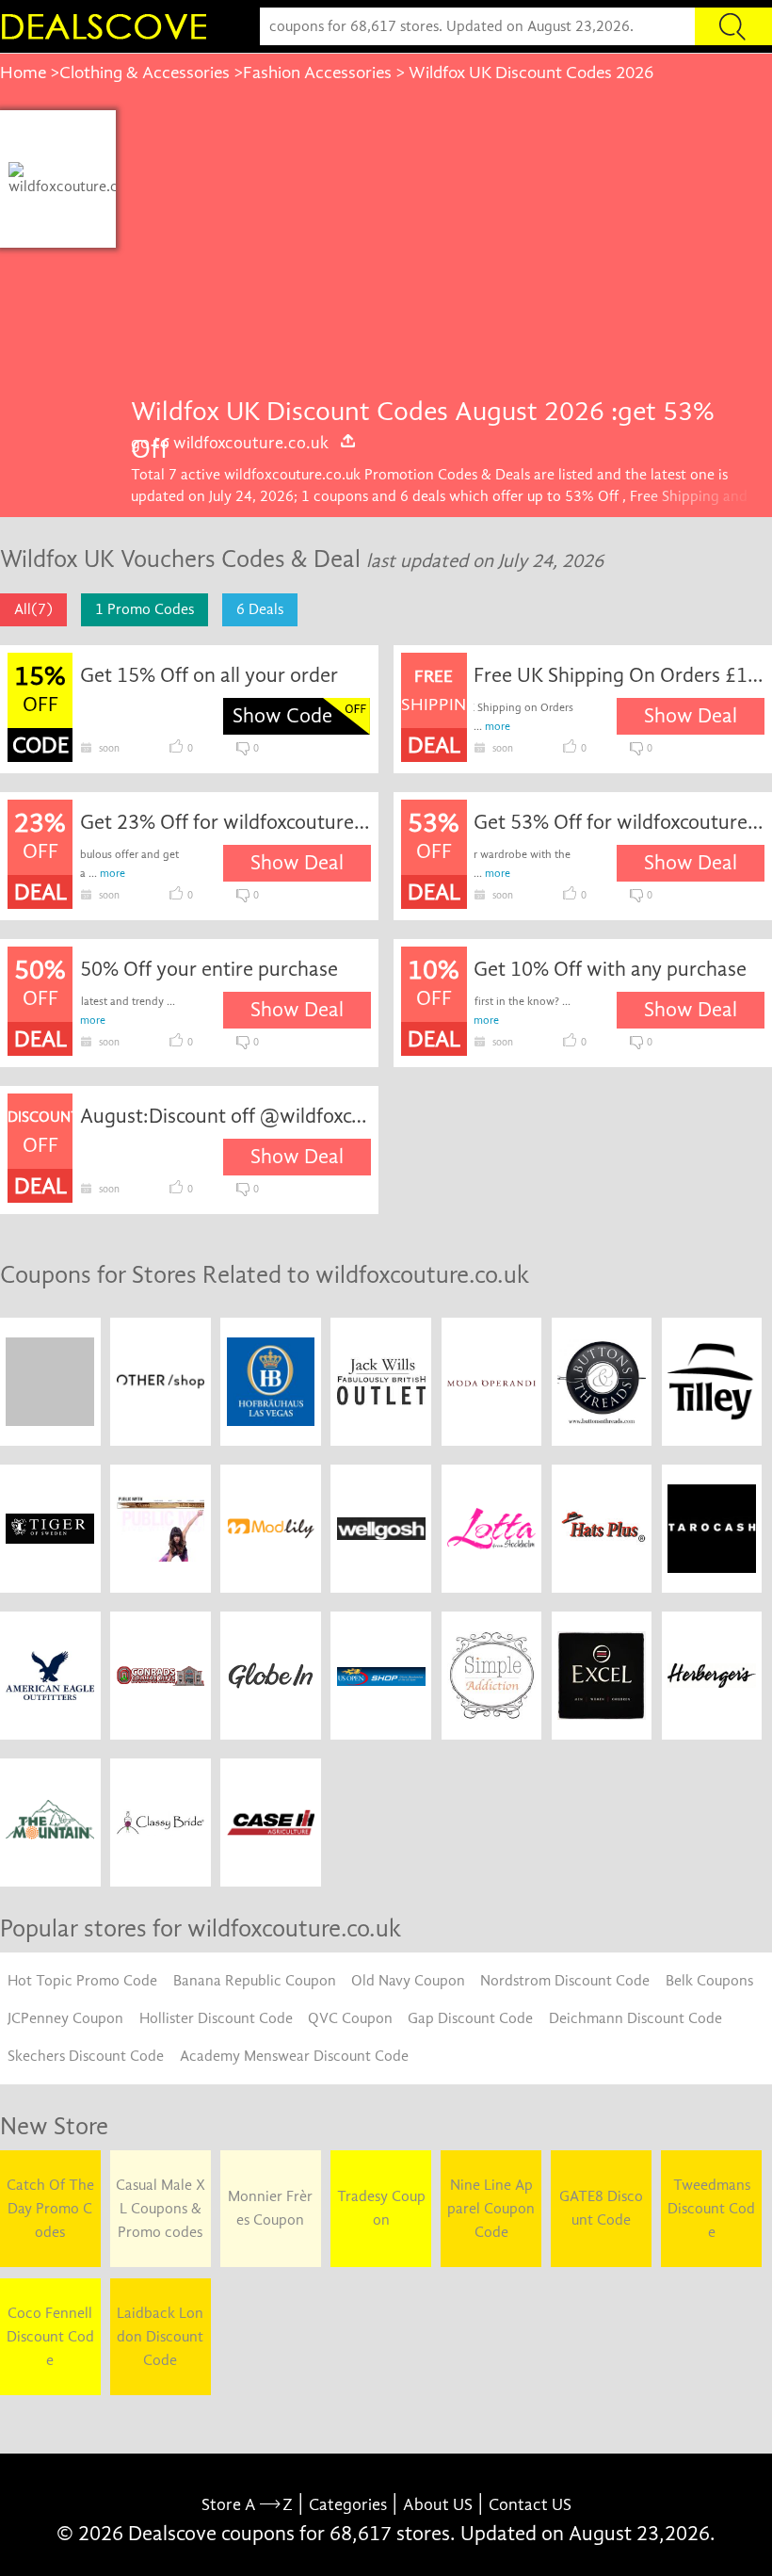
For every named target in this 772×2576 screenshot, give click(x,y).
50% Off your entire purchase (209, 969)
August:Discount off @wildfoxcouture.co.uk (225, 1116)
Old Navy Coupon (408, 1981)
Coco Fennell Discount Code (50, 2337)
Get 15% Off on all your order (209, 675)
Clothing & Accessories (145, 73)
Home (23, 73)
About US (438, 2505)
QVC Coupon (350, 2018)
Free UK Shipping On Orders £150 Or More (619, 675)
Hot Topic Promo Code (82, 1981)
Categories (348, 2505)
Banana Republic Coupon (255, 1981)
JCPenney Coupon (65, 2018)
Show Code (282, 716)
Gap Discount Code (470, 2018)
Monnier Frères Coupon (270, 2208)
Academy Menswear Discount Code (294, 2056)
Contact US (530, 2505)
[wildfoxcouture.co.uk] (68, 179)
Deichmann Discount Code (635, 2018)
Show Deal (691, 716)
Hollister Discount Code (216, 2018)
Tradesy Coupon (381, 2208)
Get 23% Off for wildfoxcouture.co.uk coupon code (225, 822)
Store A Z (247, 2505)
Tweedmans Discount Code (711, 2209)
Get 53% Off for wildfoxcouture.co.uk (619, 822)
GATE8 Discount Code (601, 2208)
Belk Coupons (709, 1981)
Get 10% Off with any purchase (610, 969)
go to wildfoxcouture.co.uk (230, 443)
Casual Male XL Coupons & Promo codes (161, 2209)
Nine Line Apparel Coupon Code (491, 2209)
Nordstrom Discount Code (565, 1981)
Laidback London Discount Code (160, 2337)
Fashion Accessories (317, 73)
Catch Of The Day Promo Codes (50, 2209)
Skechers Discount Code (86, 2056)
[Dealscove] (108, 26)
